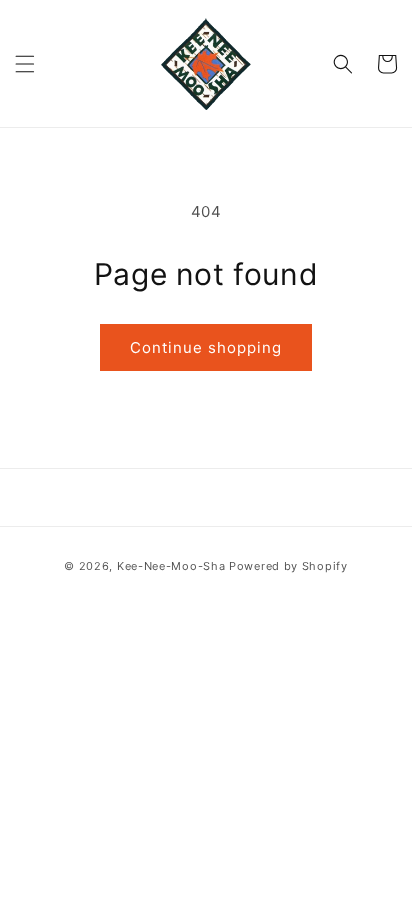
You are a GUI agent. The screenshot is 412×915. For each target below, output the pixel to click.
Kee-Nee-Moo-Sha (171, 566)
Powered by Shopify (288, 566)
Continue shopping (206, 347)
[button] (25, 64)
